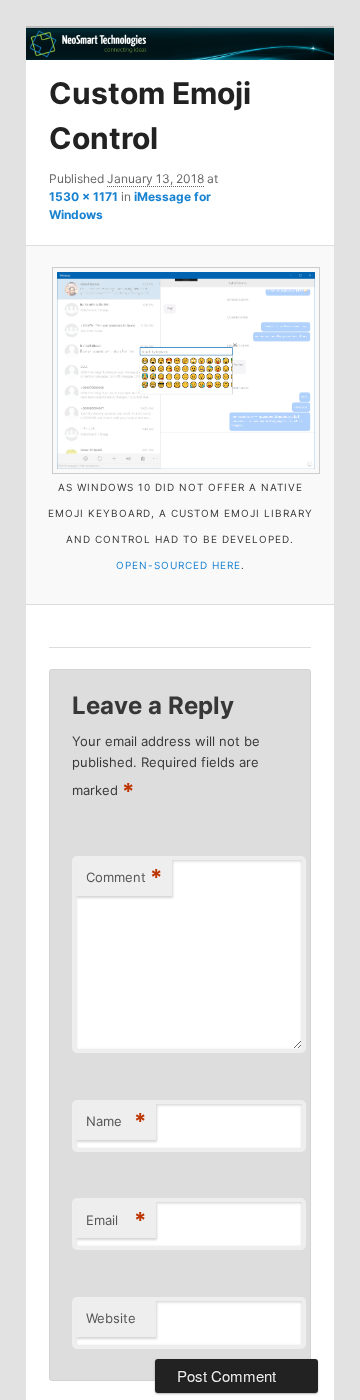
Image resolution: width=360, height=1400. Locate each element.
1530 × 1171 (83, 196)
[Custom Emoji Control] (179, 370)
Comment (124, 877)
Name (116, 1121)
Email (116, 1220)
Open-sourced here (178, 565)
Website (111, 1318)
